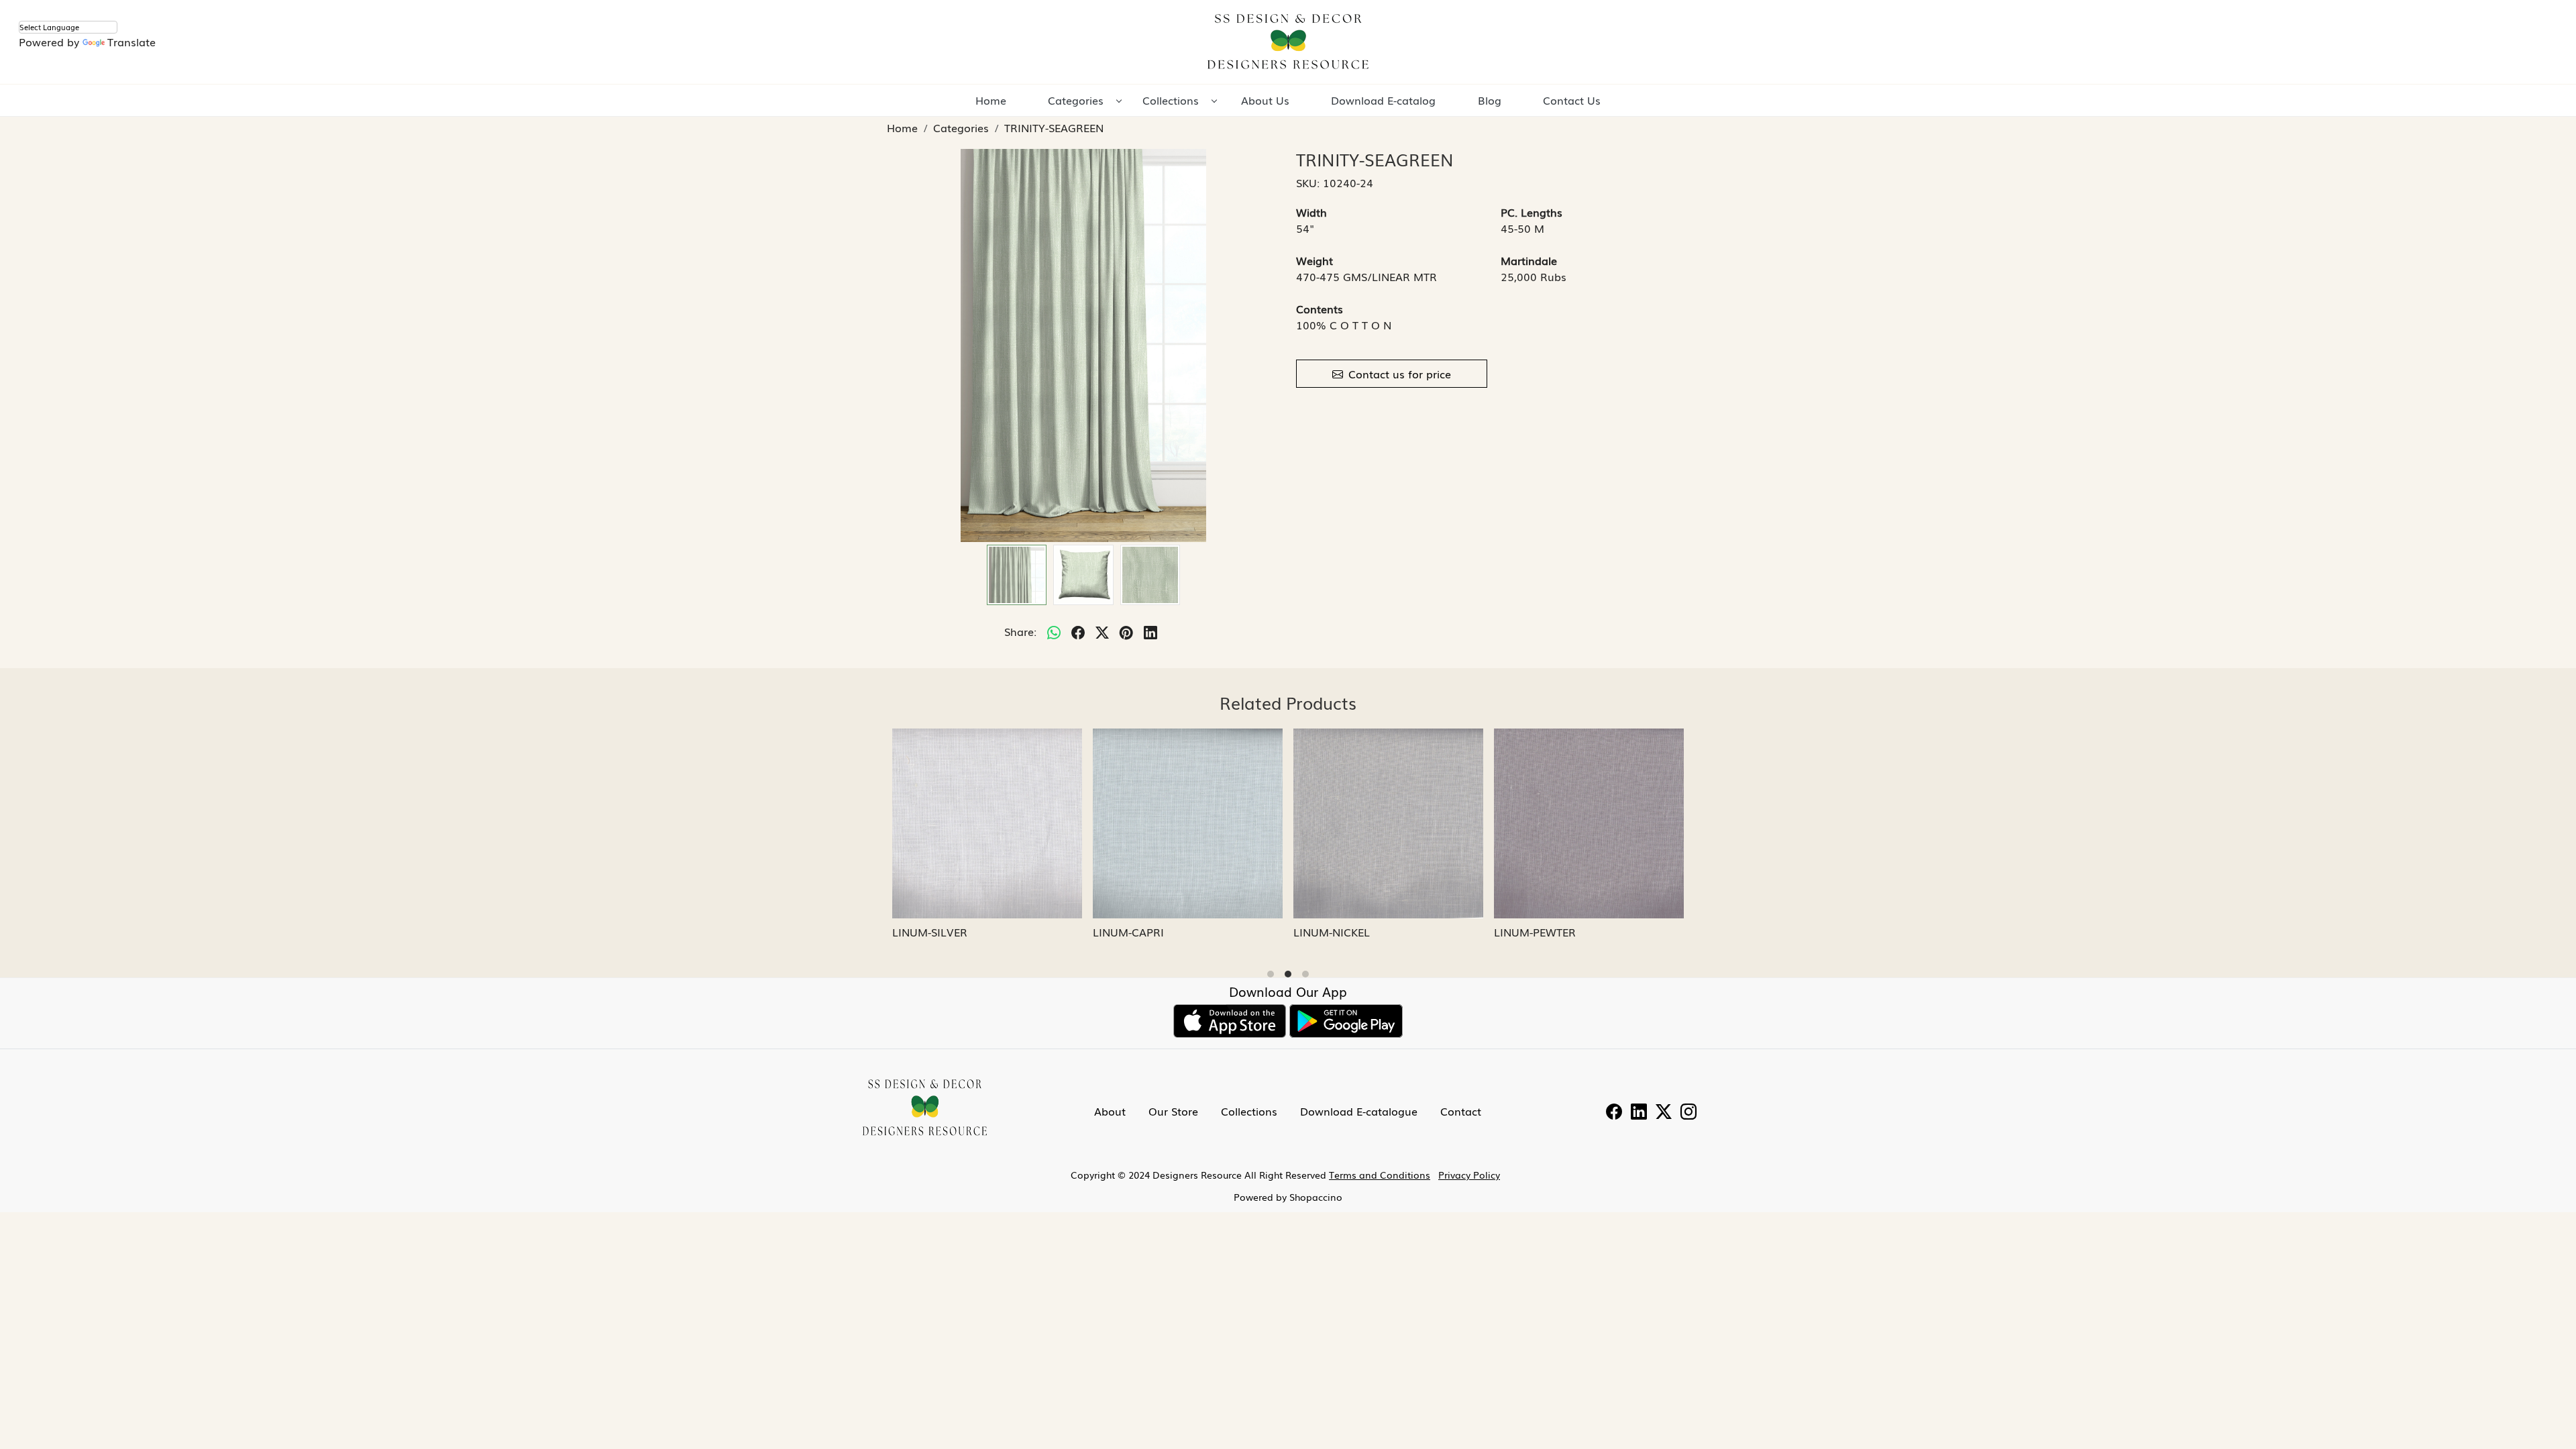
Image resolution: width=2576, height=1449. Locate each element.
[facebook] (1078, 631)
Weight (1314, 260)
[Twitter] (1664, 1113)
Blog (1490, 100)
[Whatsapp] (1054, 631)
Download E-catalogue (1359, 1111)
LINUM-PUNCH (1131, 932)
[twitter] (1102, 631)
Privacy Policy (1469, 1175)
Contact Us (1572, 100)
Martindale (1529, 260)
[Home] (1288, 42)
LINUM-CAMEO (931, 932)
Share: (1020, 631)
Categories (1076, 100)
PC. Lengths (1532, 212)
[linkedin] (1150, 631)
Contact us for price (1400, 374)
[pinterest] (1126, 631)
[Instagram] (1688, 1113)
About (1110, 1111)
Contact (1461, 1111)
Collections (1171, 100)
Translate (131, 42)
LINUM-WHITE (1330, 932)
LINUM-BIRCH (1530, 932)
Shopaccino (1316, 1197)
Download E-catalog (1383, 100)
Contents (1320, 309)
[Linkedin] (1639, 1113)
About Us (1265, 100)
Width (1311, 212)
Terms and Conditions (1380, 1175)
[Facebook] (1614, 1113)
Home (991, 100)
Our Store (1173, 1111)
